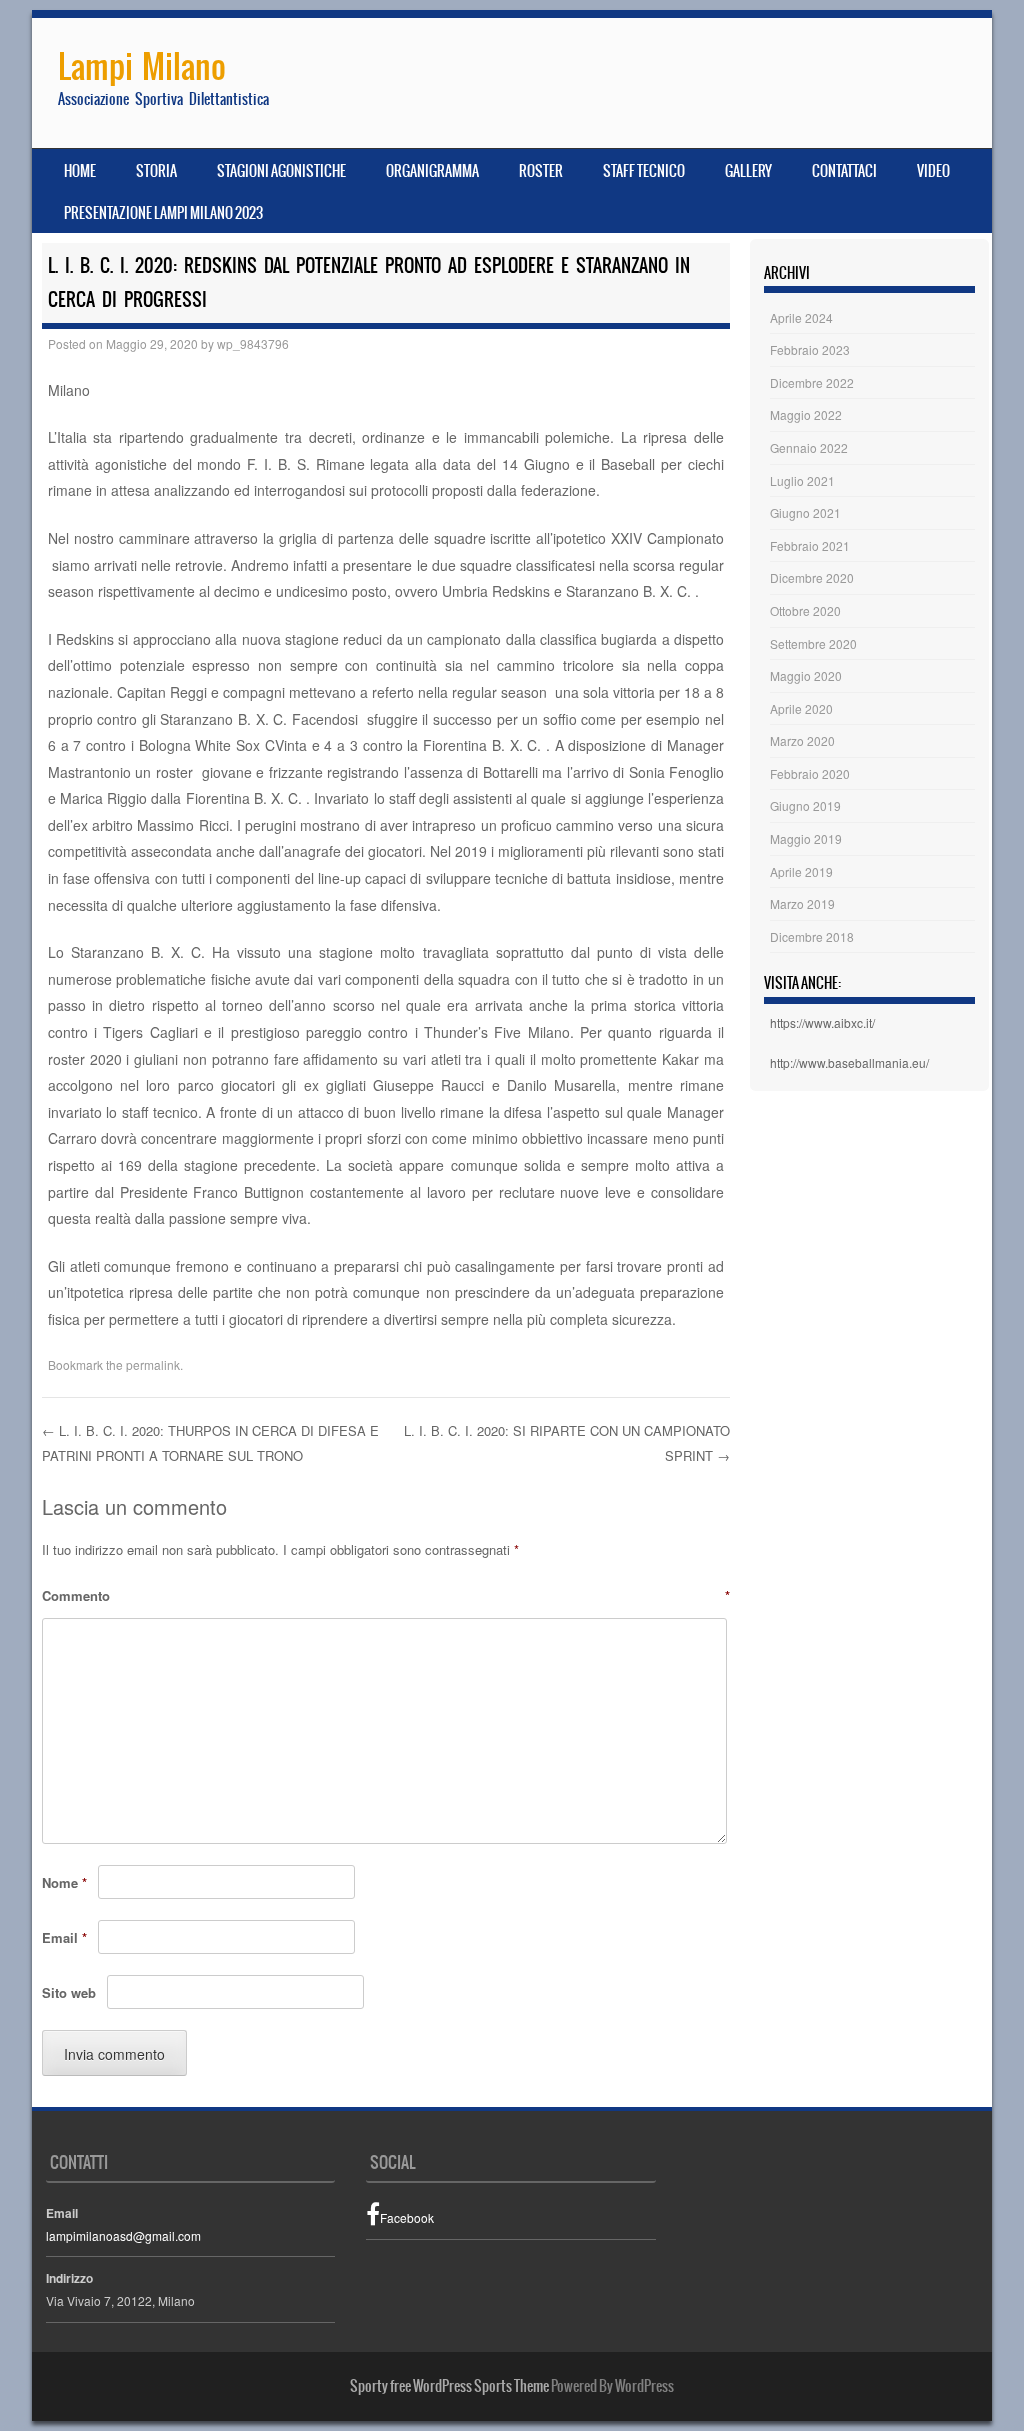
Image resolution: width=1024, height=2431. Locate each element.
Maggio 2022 (806, 414)
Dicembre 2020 (812, 577)
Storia (156, 171)
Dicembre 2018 (812, 936)
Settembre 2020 (813, 643)
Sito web (69, 1992)
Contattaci (844, 171)
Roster (541, 171)
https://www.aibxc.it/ (822, 1022)
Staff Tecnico (644, 171)
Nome (64, 1882)
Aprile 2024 (801, 317)
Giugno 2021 (805, 512)
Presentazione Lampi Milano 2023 (163, 213)
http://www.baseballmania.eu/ (849, 1062)
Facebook (407, 2217)
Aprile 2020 (801, 708)
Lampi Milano (142, 66)
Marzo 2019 (802, 903)
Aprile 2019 (801, 871)
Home (80, 171)
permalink (153, 1364)
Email (64, 1937)
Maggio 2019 (806, 838)
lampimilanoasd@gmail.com (123, 2235)
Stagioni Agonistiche (281, 171)
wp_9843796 (253, 343)
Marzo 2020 (802, 740)
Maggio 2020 (806, 675)
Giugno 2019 (805, 805)
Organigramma (432, 171)
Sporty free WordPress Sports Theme (449, 2386)
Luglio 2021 (802, 480)
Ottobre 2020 (805, 610)
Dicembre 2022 (812, 382)
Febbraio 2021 (810, 545)
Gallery (748, 171)
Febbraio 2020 (810, 773)
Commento (386, 1595)
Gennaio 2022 (809, 447)
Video (933, 171)
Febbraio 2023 (810, 349)
